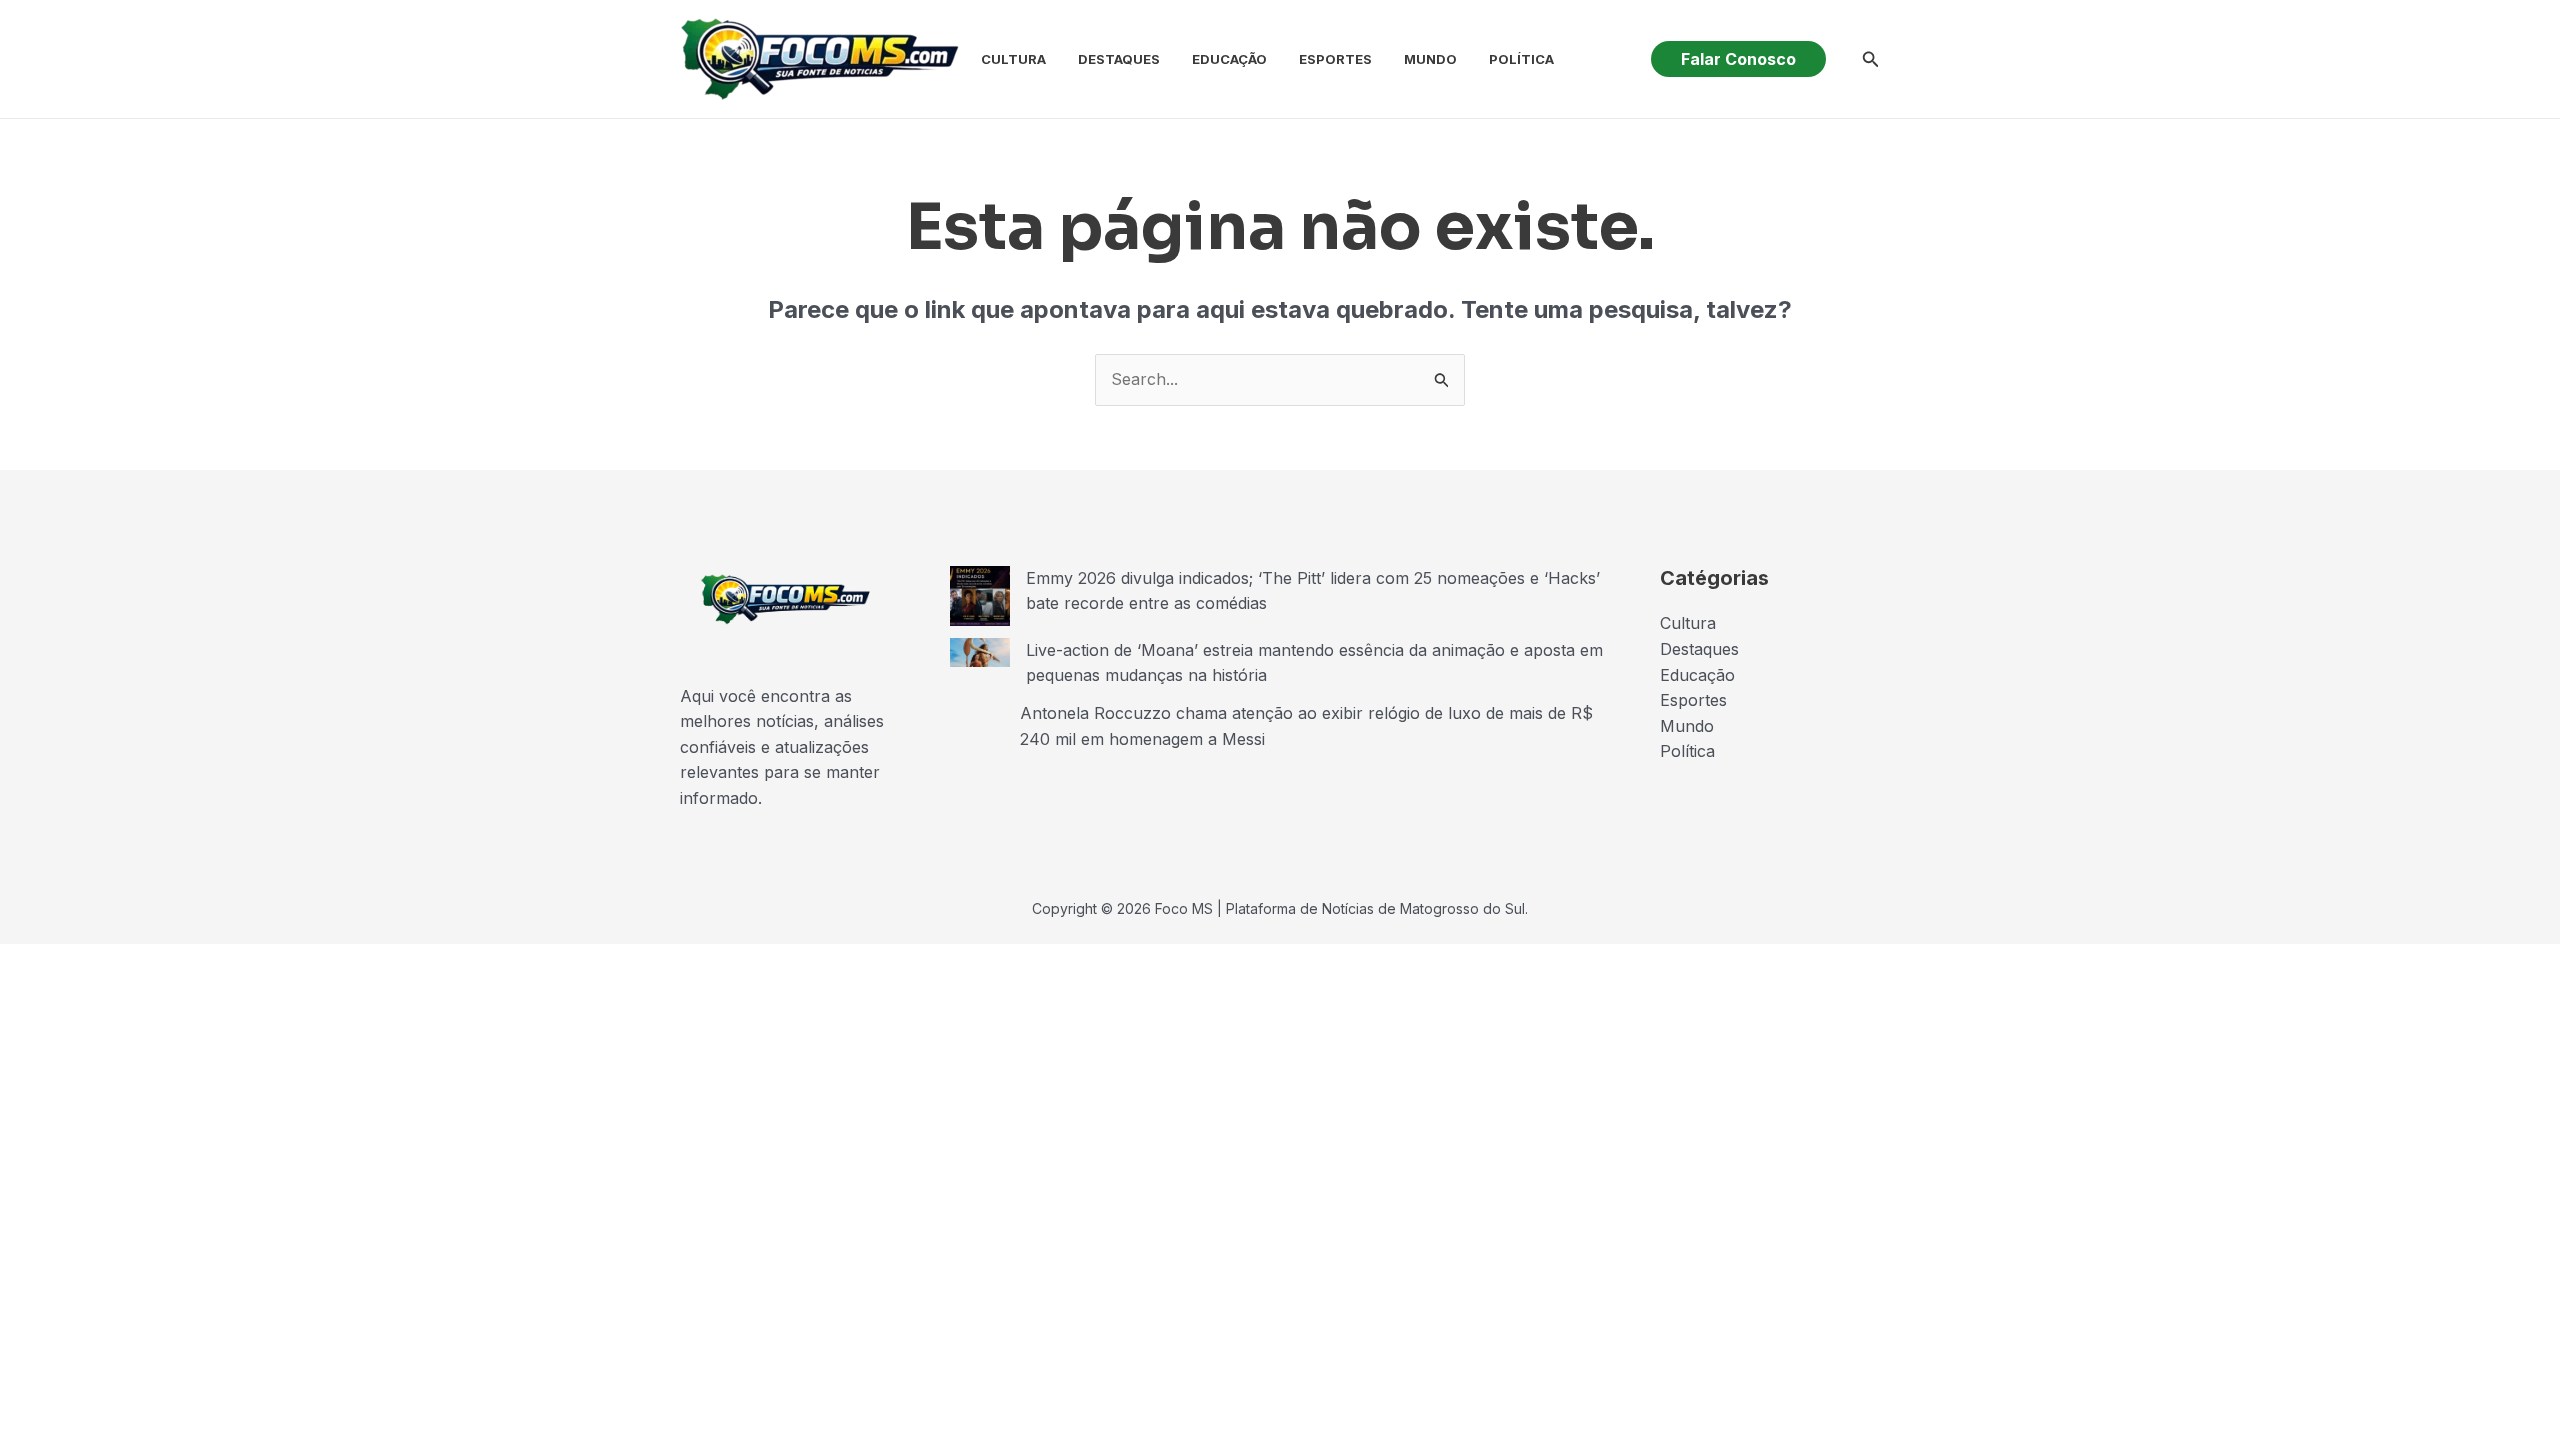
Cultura (1013, 59)
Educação (1229, 59)
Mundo (1430, 59)
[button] (1738, 59)
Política (1521, 59)
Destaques (1119, 59)
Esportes (1335, 59)
